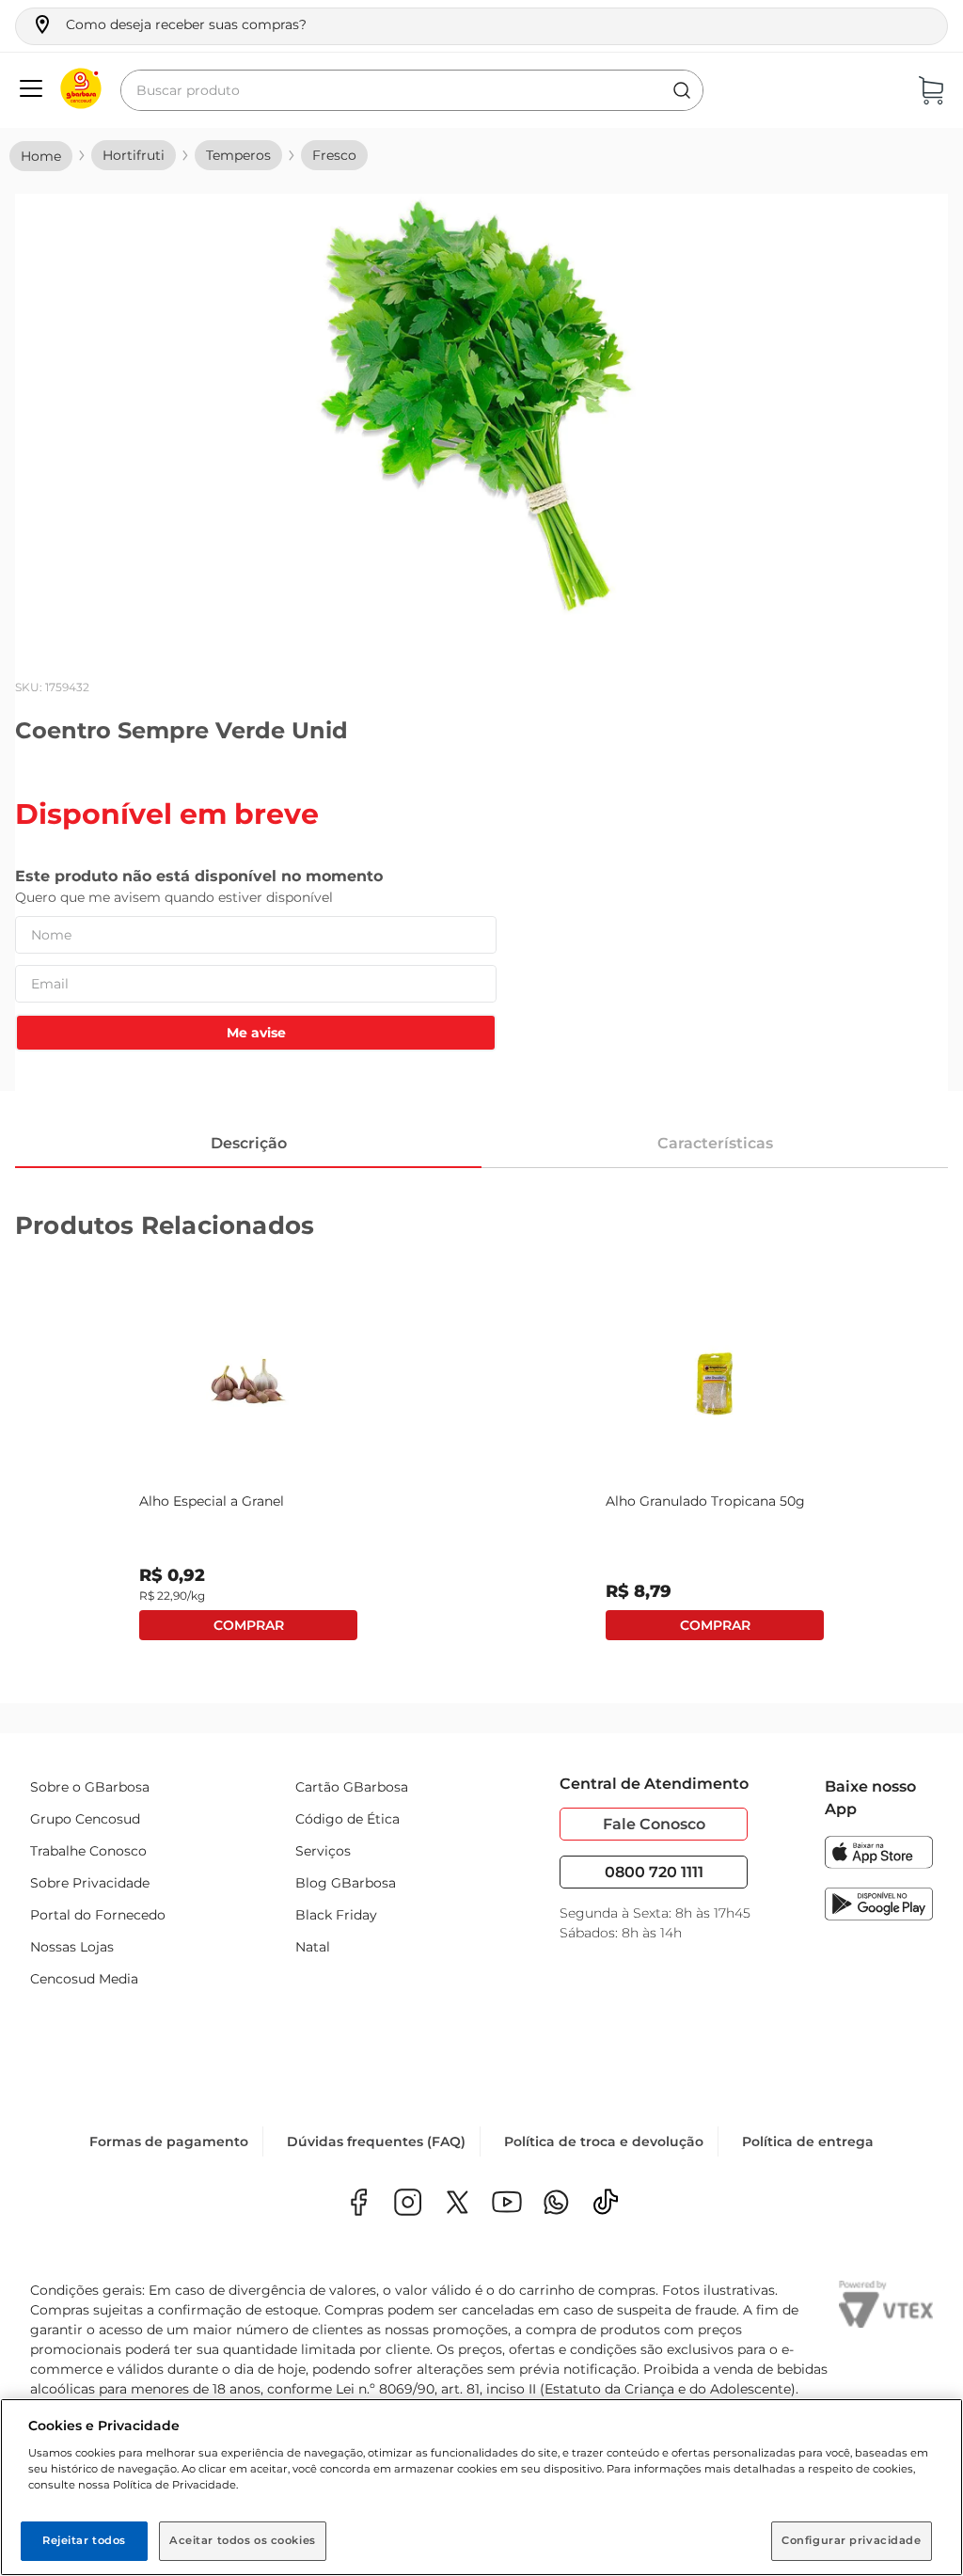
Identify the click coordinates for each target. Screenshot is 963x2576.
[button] (169, 24)
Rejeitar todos (84, 2540)
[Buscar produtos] (682, 90)
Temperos (238, 155)
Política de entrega (808, 2141)
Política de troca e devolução (604, 2141)
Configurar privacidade (852, 2540)
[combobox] (412, 90)
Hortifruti (134, 155)
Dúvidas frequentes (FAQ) (376, 2141)
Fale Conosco (654, 1824)
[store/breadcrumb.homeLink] (41, 156)
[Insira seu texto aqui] (556, 2204)
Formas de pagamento (169, 2141)
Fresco (334, 155)
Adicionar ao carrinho (248, 1625)
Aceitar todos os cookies (243, 2540)
